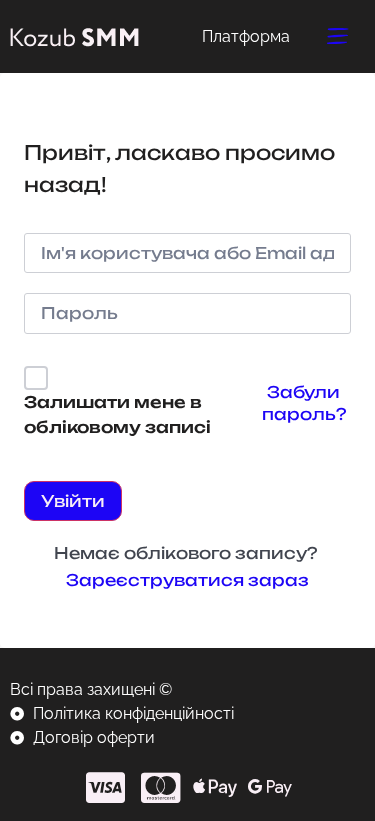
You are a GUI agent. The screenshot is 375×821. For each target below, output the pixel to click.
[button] (337, 36)
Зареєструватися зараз (187, 580)
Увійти (73, 501)
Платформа (246, 36)
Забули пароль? (304, 403)
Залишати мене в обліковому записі (117, 415)
